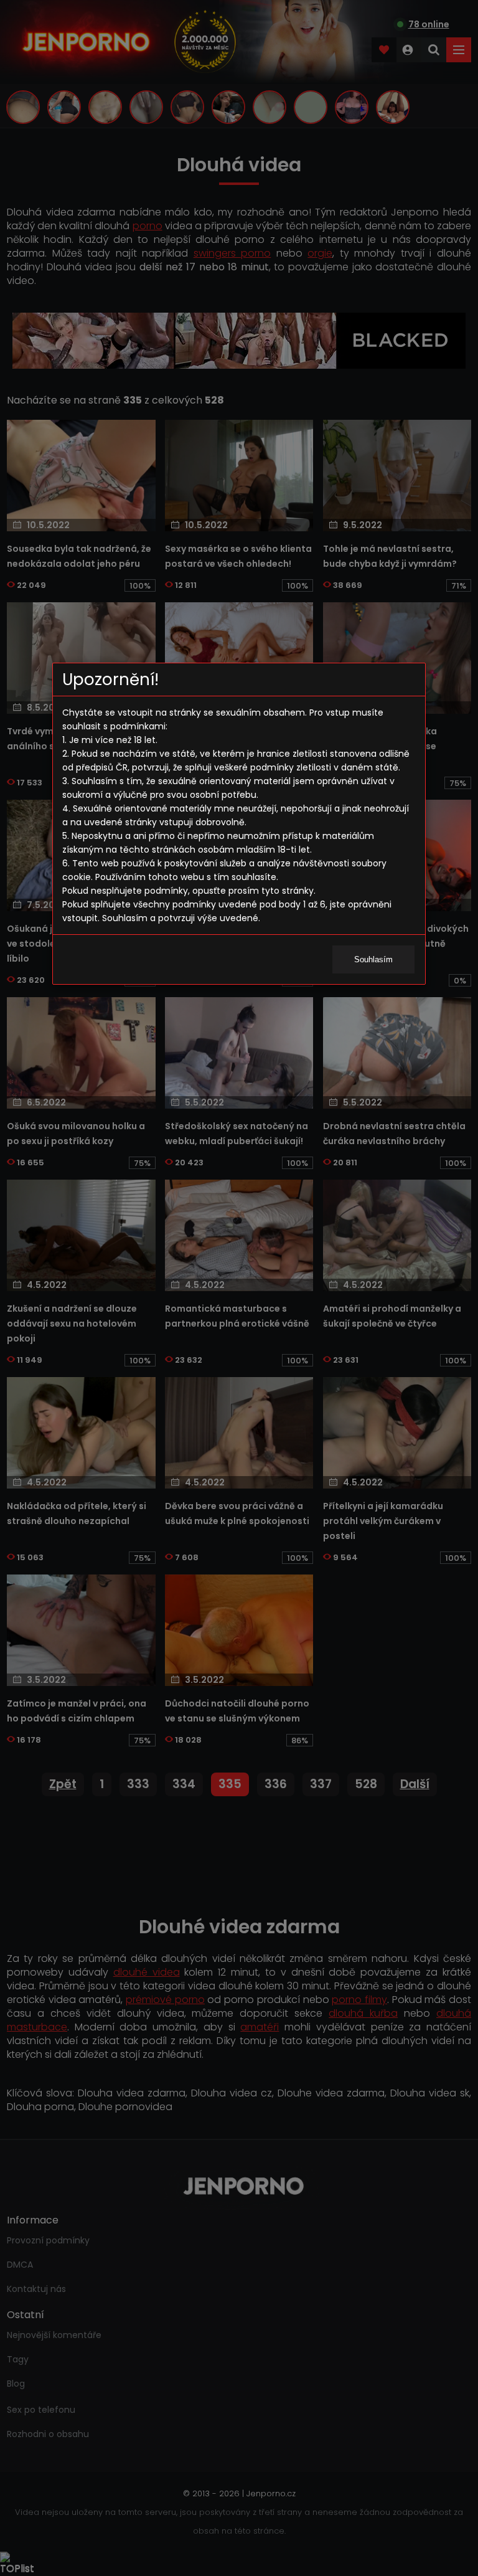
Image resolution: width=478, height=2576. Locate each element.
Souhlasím (373, 959)
